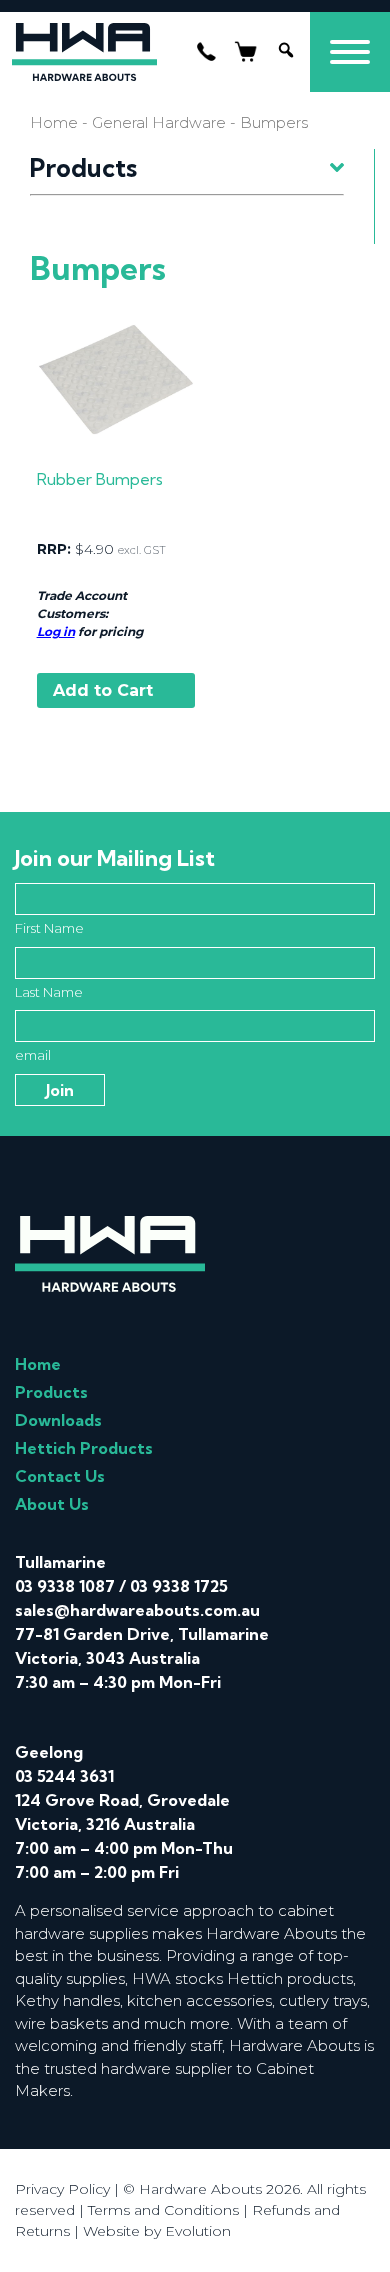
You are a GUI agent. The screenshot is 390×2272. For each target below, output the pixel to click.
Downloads (58, 1420)
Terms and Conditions (163, 2210)
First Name (49, 928)
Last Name (49, 992)
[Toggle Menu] (350, 52)
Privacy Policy (62, 2189)
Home (54, 123)
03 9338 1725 (179, 1586)
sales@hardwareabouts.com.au (137, 1610)
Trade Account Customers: (82, 604)
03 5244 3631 (64, 1776)
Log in (56, 631)
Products (51, 1392)
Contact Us (60, 1476)
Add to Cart (103, 690)
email (33, 1055)
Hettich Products (84, 1448)
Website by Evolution (157, 2231)
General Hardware (159, 123)
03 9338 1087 (65, 1586)
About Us (52, 1504)
